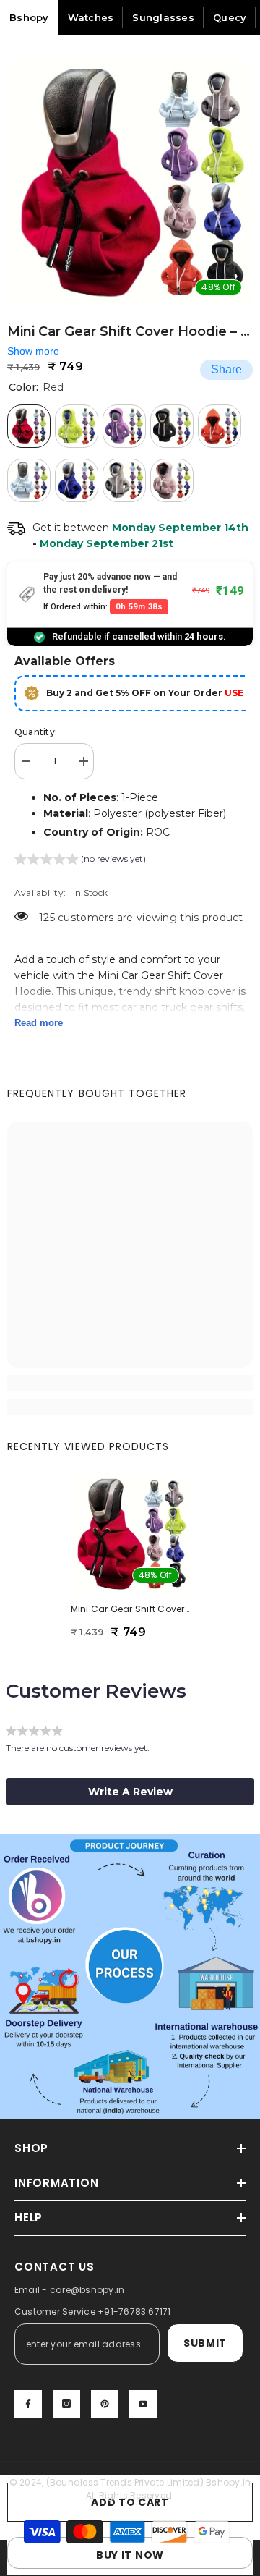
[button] (80, 861)
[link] (130, 1383)
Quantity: (36, 732)
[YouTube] (143, 2404)
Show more (33, 351)
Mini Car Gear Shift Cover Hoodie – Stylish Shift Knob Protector (130, 1609)
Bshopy (29, 17)
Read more (39, 1023)
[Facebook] (28, 2404)
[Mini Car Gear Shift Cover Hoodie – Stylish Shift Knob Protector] (130, 1534)
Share (226, 369)
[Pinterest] (105, 2404)
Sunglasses (163, 17)
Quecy (230, 17)
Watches (91, 17)
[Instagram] (66, 2404)
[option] (130, 183)
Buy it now (130, 2555)
